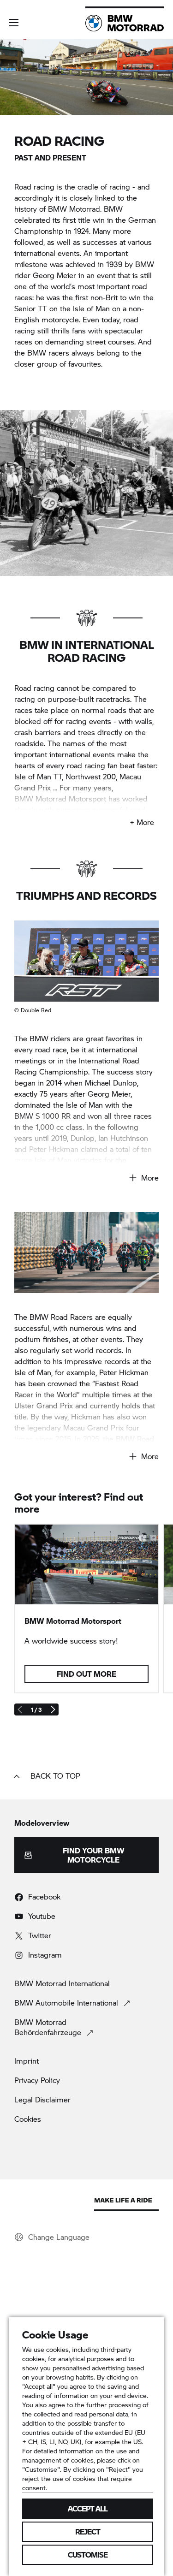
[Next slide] (53, 1709)
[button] (14, 23)
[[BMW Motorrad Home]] (125, 23)
